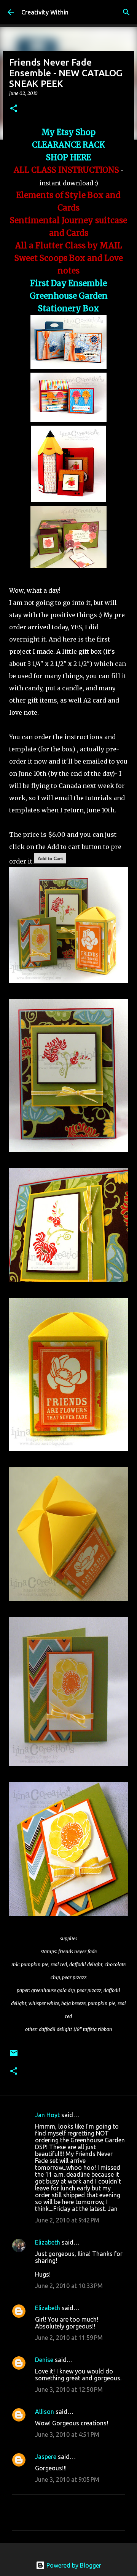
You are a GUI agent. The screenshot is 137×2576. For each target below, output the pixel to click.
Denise (44, 2360)
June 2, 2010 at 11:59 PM (69, 2338)
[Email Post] (14, 2056)
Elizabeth (48, 2242)
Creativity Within (45, 12)
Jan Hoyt (47, 2115)
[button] (14, 109)
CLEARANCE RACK (68, 145)
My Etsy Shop (68, 132)
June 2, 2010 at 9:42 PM (67, 2220)
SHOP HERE (68, 158)
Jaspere (46, 2457)
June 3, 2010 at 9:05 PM (67, 2480)
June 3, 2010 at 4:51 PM (67, 2434)
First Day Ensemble (68, 283)
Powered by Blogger (73, 2565)
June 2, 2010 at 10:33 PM (69, 2286)
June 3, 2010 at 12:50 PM (69, 2389)
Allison (45, 2412)
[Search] (126, 12)
